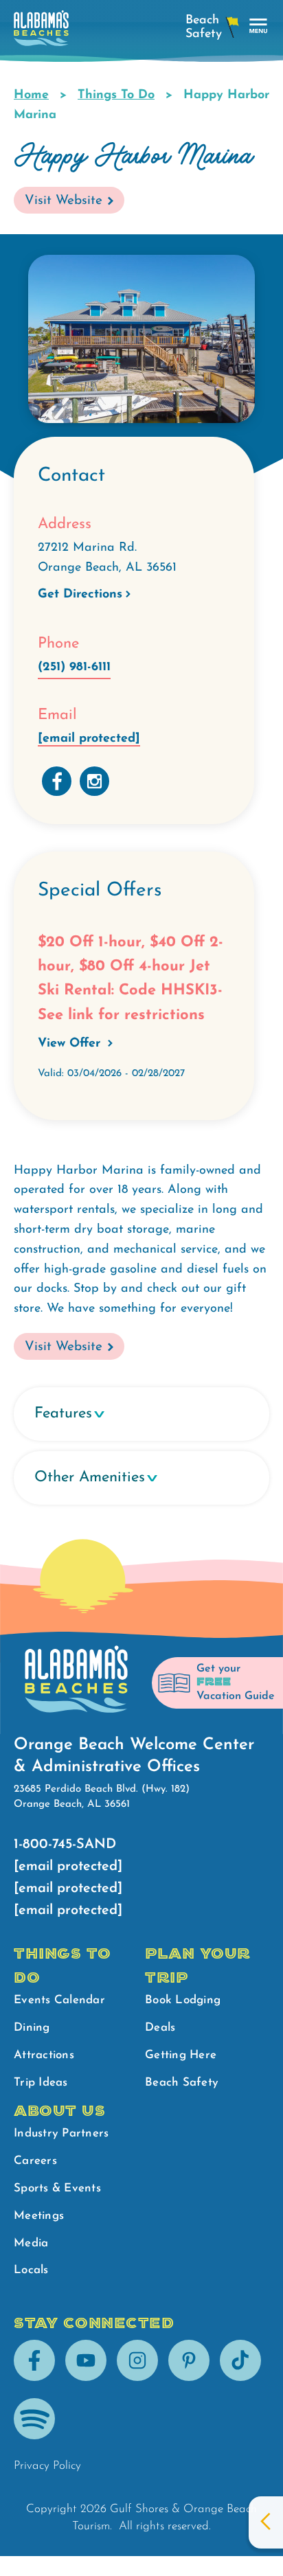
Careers (35, 2161)
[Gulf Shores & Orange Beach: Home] (41, 32)
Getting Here (181, 2055)
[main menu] (259, 26)
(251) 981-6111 (74, 668)
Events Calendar (59, 2000)
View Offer (71, 1044)
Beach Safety (182, 2083)
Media (31, 2243)
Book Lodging (183, 2000)
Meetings (39, 2216)
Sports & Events (57, 2188)
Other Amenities (90, 1478)
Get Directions (80, 595)
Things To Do (116, 95)
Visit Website (64, 201)
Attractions (44, 2055)
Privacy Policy (47, 2466)
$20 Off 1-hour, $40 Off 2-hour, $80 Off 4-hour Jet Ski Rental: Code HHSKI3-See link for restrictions (131, 979)
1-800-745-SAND (65, 1845)
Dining (32, 2028)
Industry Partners (61, 2133)
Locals (31, 2270)
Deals (160, 2028)
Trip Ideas (41, 2083)
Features (63, 1414)
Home (31, 95)
